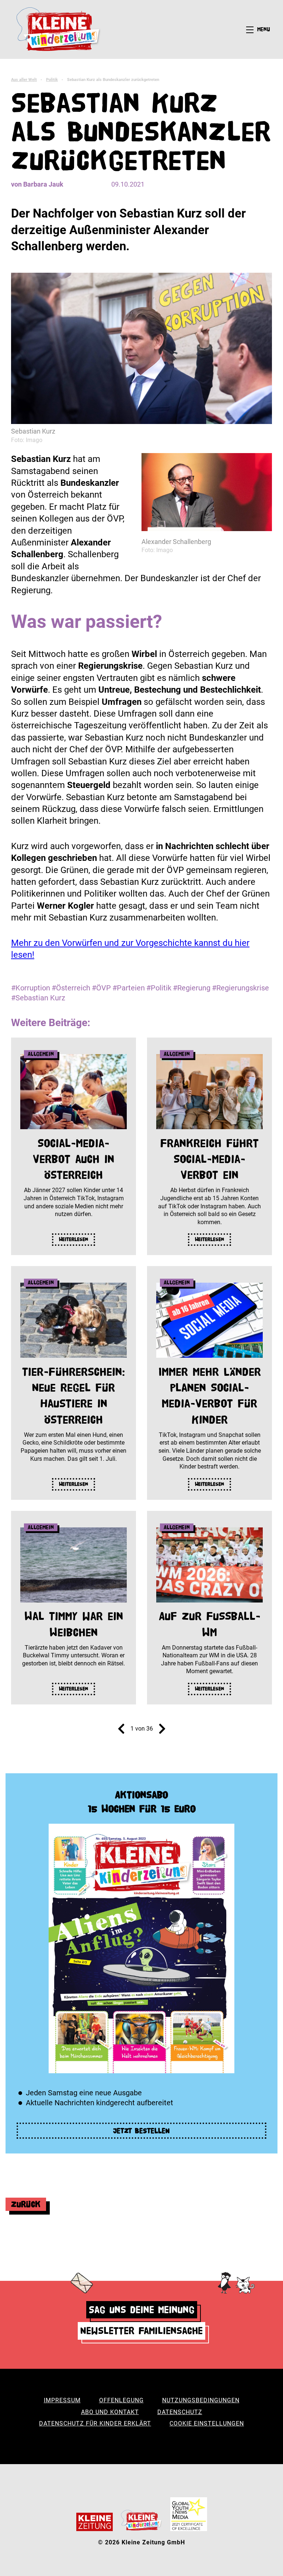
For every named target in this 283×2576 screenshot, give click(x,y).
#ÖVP (101, 988)
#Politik (159, 988)
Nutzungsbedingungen (201, 2400)
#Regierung (192, 988)
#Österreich (71, 988)
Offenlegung (121, 2400)
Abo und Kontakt (110, 2412)
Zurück (26, 2204)
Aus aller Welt (24, 80)
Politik (52, 80)
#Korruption (31, 988)
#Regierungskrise (240, 988)
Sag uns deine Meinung (142, 2310)
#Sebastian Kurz (38, 998)
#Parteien (129, 988)
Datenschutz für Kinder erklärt (95, 2423)
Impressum (62, 2400)
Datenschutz (180, 2412)
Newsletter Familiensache (141, 2331)
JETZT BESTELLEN (141, 2131)
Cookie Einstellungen (207, 2423)
